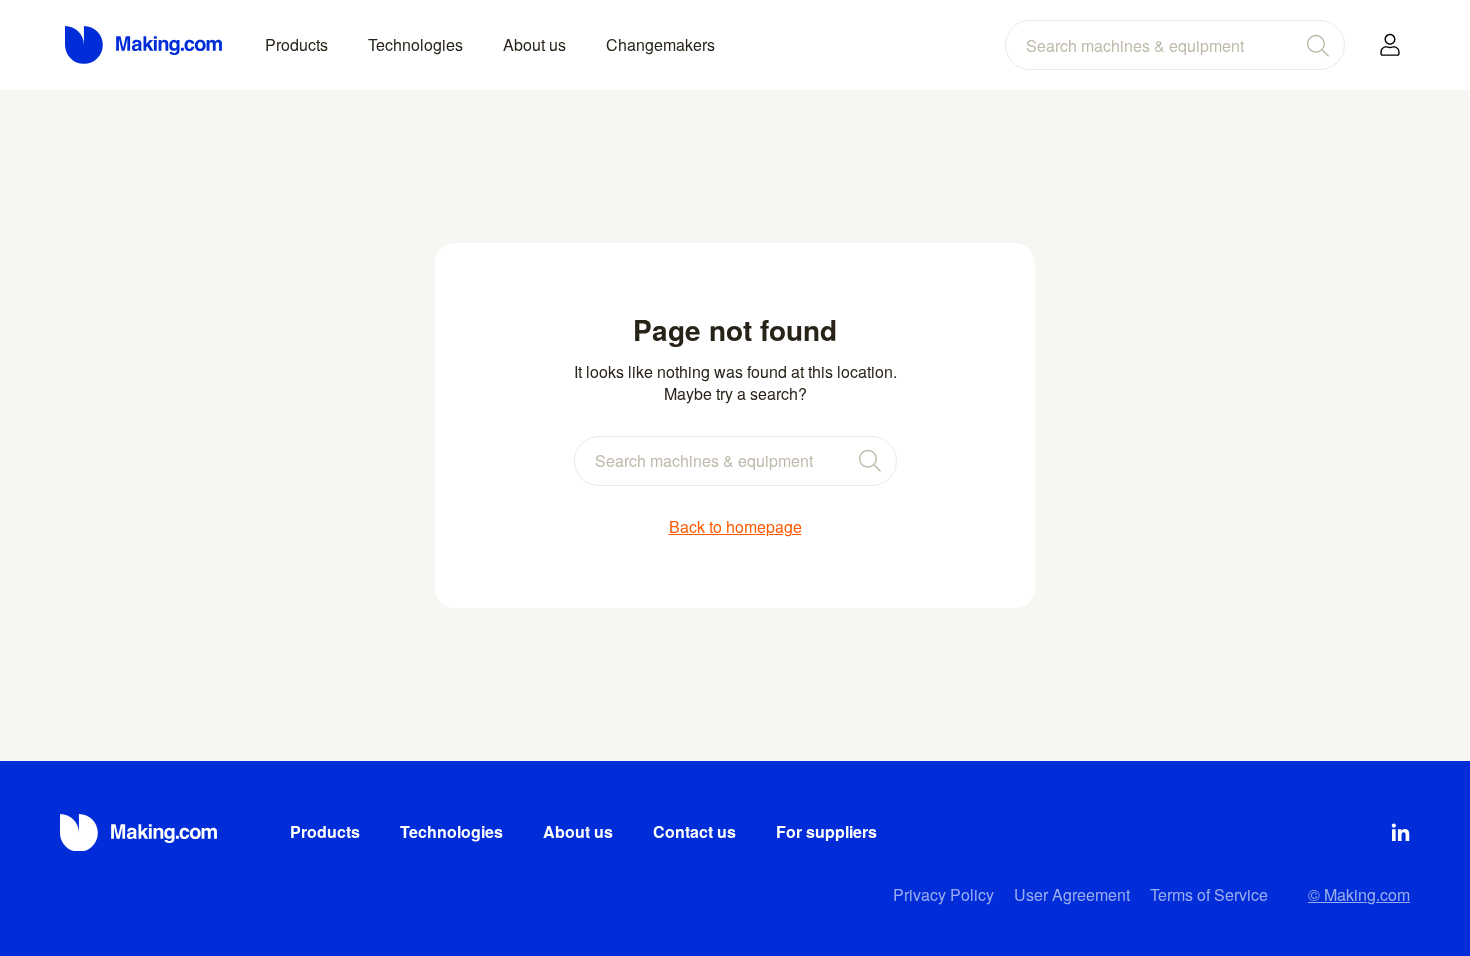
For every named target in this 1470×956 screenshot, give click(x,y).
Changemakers (660, 44)
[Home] (145, 45)
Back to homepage (735, 527)
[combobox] (1175, 45)
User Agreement (1072, 894)
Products (296, 44)
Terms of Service (1209, 894)
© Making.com (1359, 894)
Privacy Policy (943, 894)
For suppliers (826, 831)
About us (534, 44)
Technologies (415, 44)
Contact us (694, 831)
